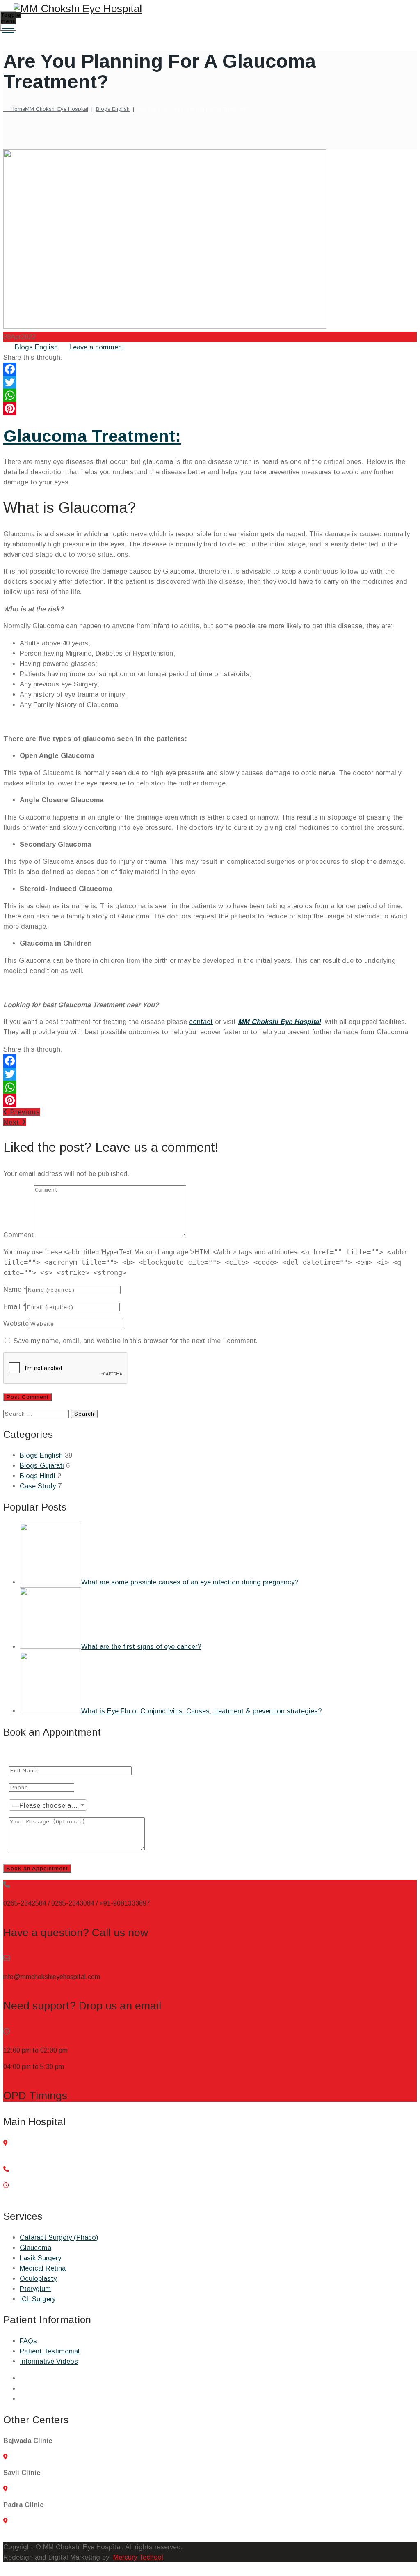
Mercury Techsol (138, 2557)
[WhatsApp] (210, 395)
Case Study (38, 1486)
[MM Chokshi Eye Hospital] (209, 9)
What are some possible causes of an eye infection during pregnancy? (190, 1582)
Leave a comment (97, 347)
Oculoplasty (38, 2278)
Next (13, 1122)
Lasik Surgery (40, 2258)
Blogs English (36, 347)
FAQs (28, 2341)
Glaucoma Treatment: (92, 436)
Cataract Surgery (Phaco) (59, 2237)
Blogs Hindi (38, 1476)
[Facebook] (210, 369)
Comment (18, 1235)
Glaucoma (35, 2248)
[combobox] (48, 1805)
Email (12, 1306)
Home (48, 109)
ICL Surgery (38, 2299)
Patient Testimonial (50, 2351)
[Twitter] (210, 382)
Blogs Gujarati (42, 1465)
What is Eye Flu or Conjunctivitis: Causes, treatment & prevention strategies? (202, 1711)
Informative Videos (49, 2361)
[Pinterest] (210, 409)
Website (16, 1323)
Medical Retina (43, 2268)
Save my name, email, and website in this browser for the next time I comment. (136, 1341)
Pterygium (35, 2289)
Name (12, 1289)
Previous (24, 1112)
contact (201, 1022)
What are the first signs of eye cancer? (141, 1646)
